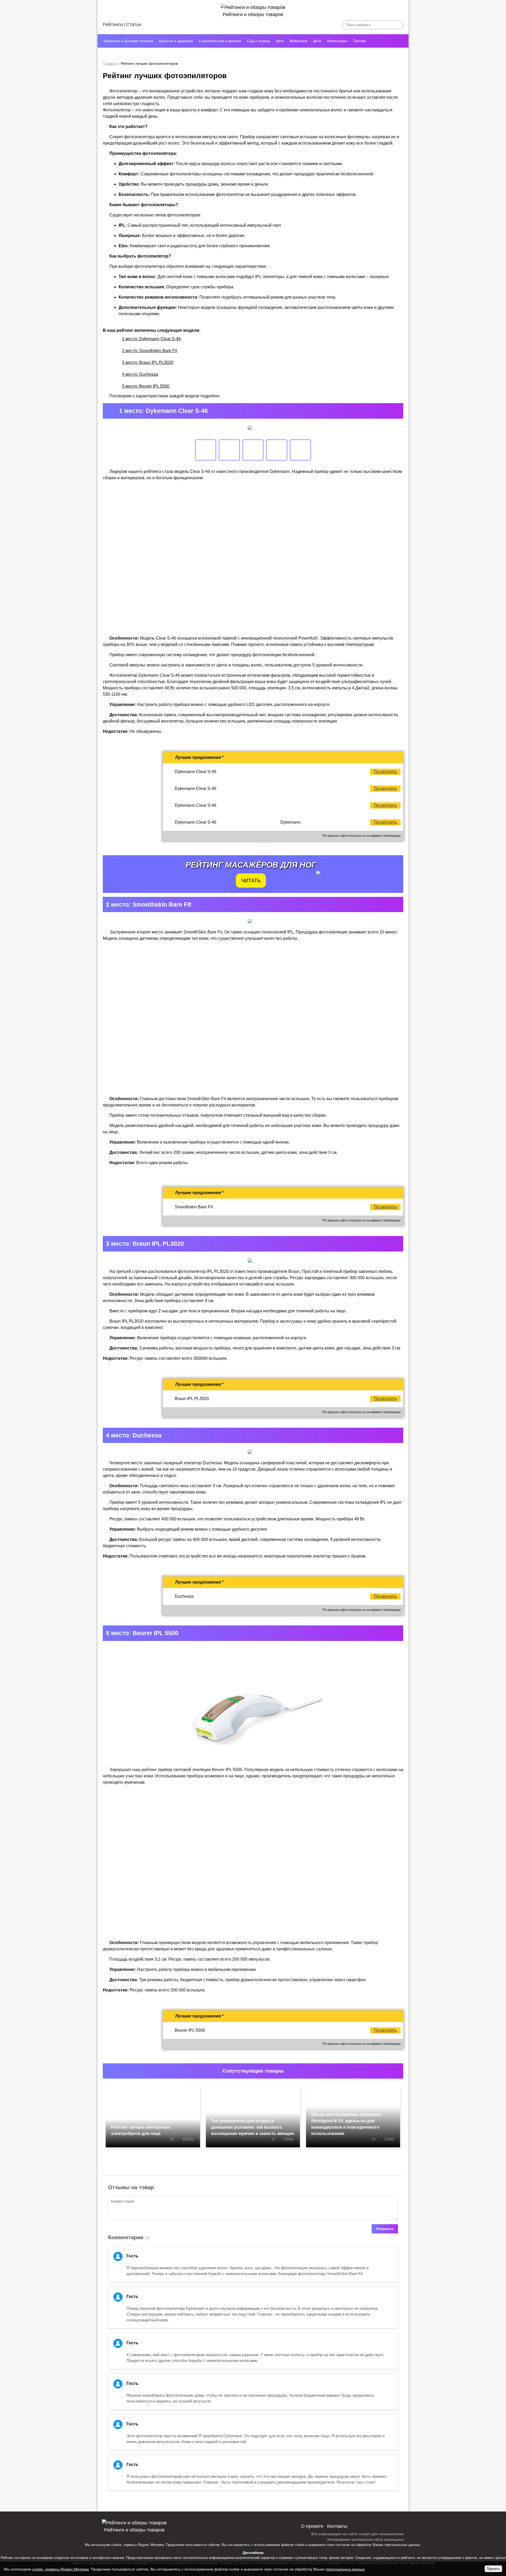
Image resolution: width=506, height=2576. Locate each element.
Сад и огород (258, 41)
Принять (493, 2569)
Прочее (360, 41)
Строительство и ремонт (220, 41)
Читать (251, 881)
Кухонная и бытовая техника (128, 41)
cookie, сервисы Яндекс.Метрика (138, 2545)
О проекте (312, 2526)
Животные (298, 41)
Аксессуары (337, 41)
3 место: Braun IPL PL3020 (148, 362)
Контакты (337, 2526)
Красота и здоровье (176, 41)
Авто (280, 41)
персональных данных (402, 2545)
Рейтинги (113, 24)
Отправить (385, 2229)
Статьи (134, 24)
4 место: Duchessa (140, 374)
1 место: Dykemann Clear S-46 (151, 339)
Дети (317, 41)
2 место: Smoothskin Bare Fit (150, 351)
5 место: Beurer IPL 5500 (146, 386)
